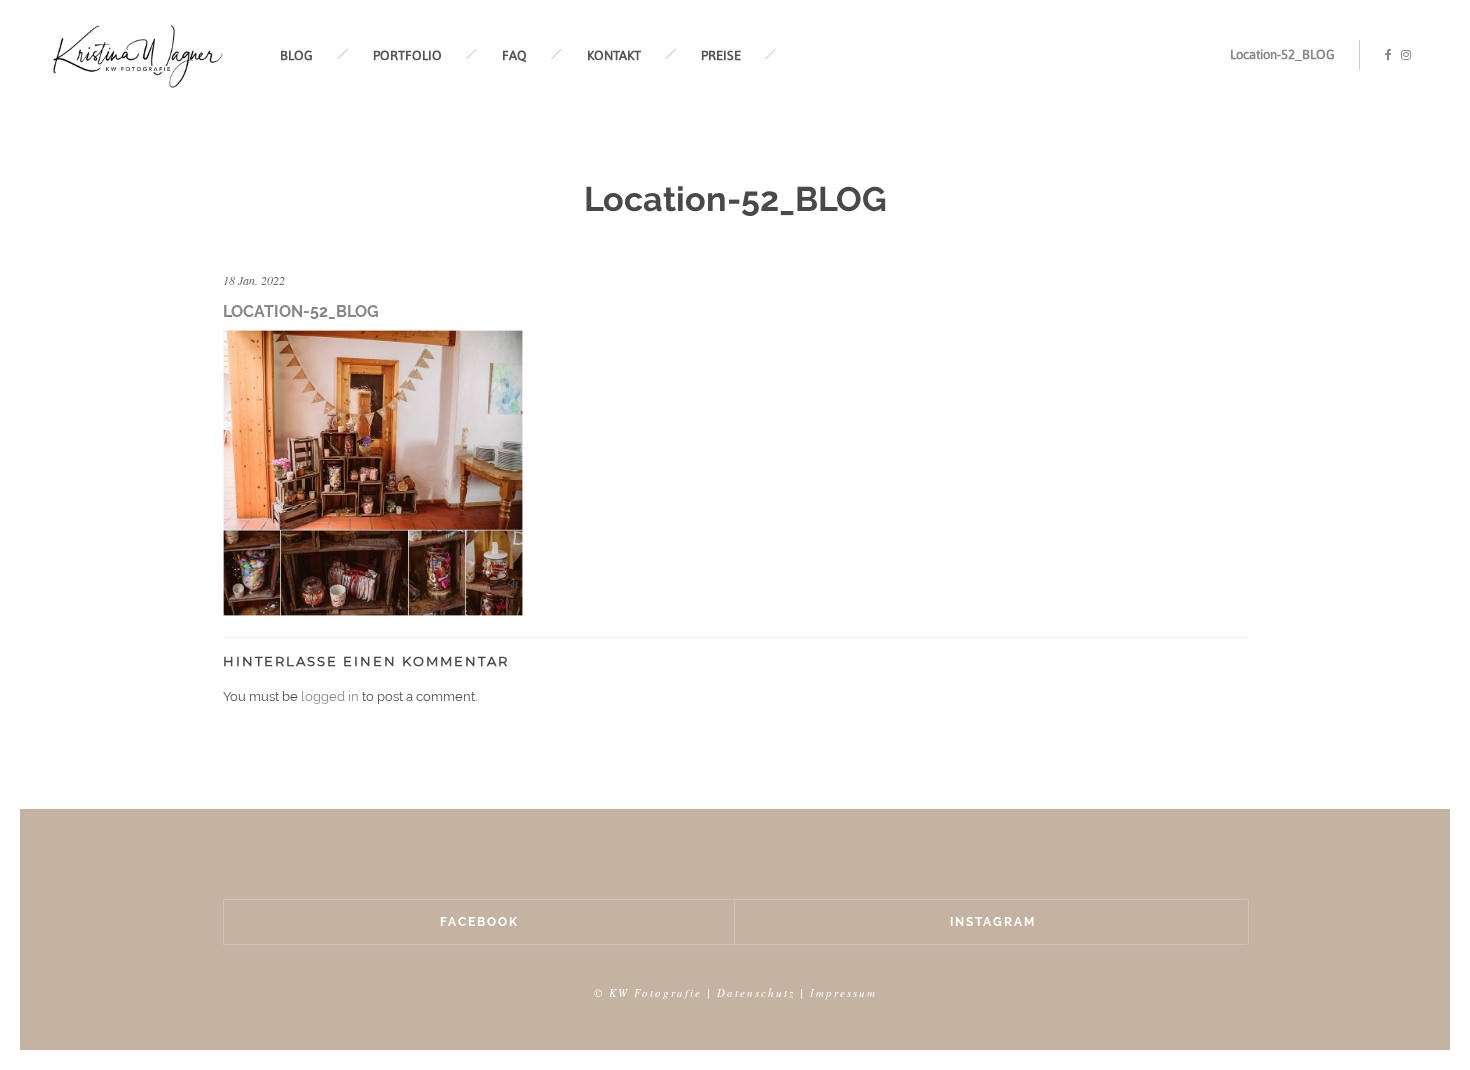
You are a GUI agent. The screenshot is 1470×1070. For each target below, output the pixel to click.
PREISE (721, 55)
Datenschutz (756, 992)
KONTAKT (614, 55)
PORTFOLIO (407, 55)
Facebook (479, 922)
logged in (330, 696)
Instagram (993, 922)
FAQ (514, 55)
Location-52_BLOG (1282, 54)
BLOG (296, 55)
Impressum (843, 992)
